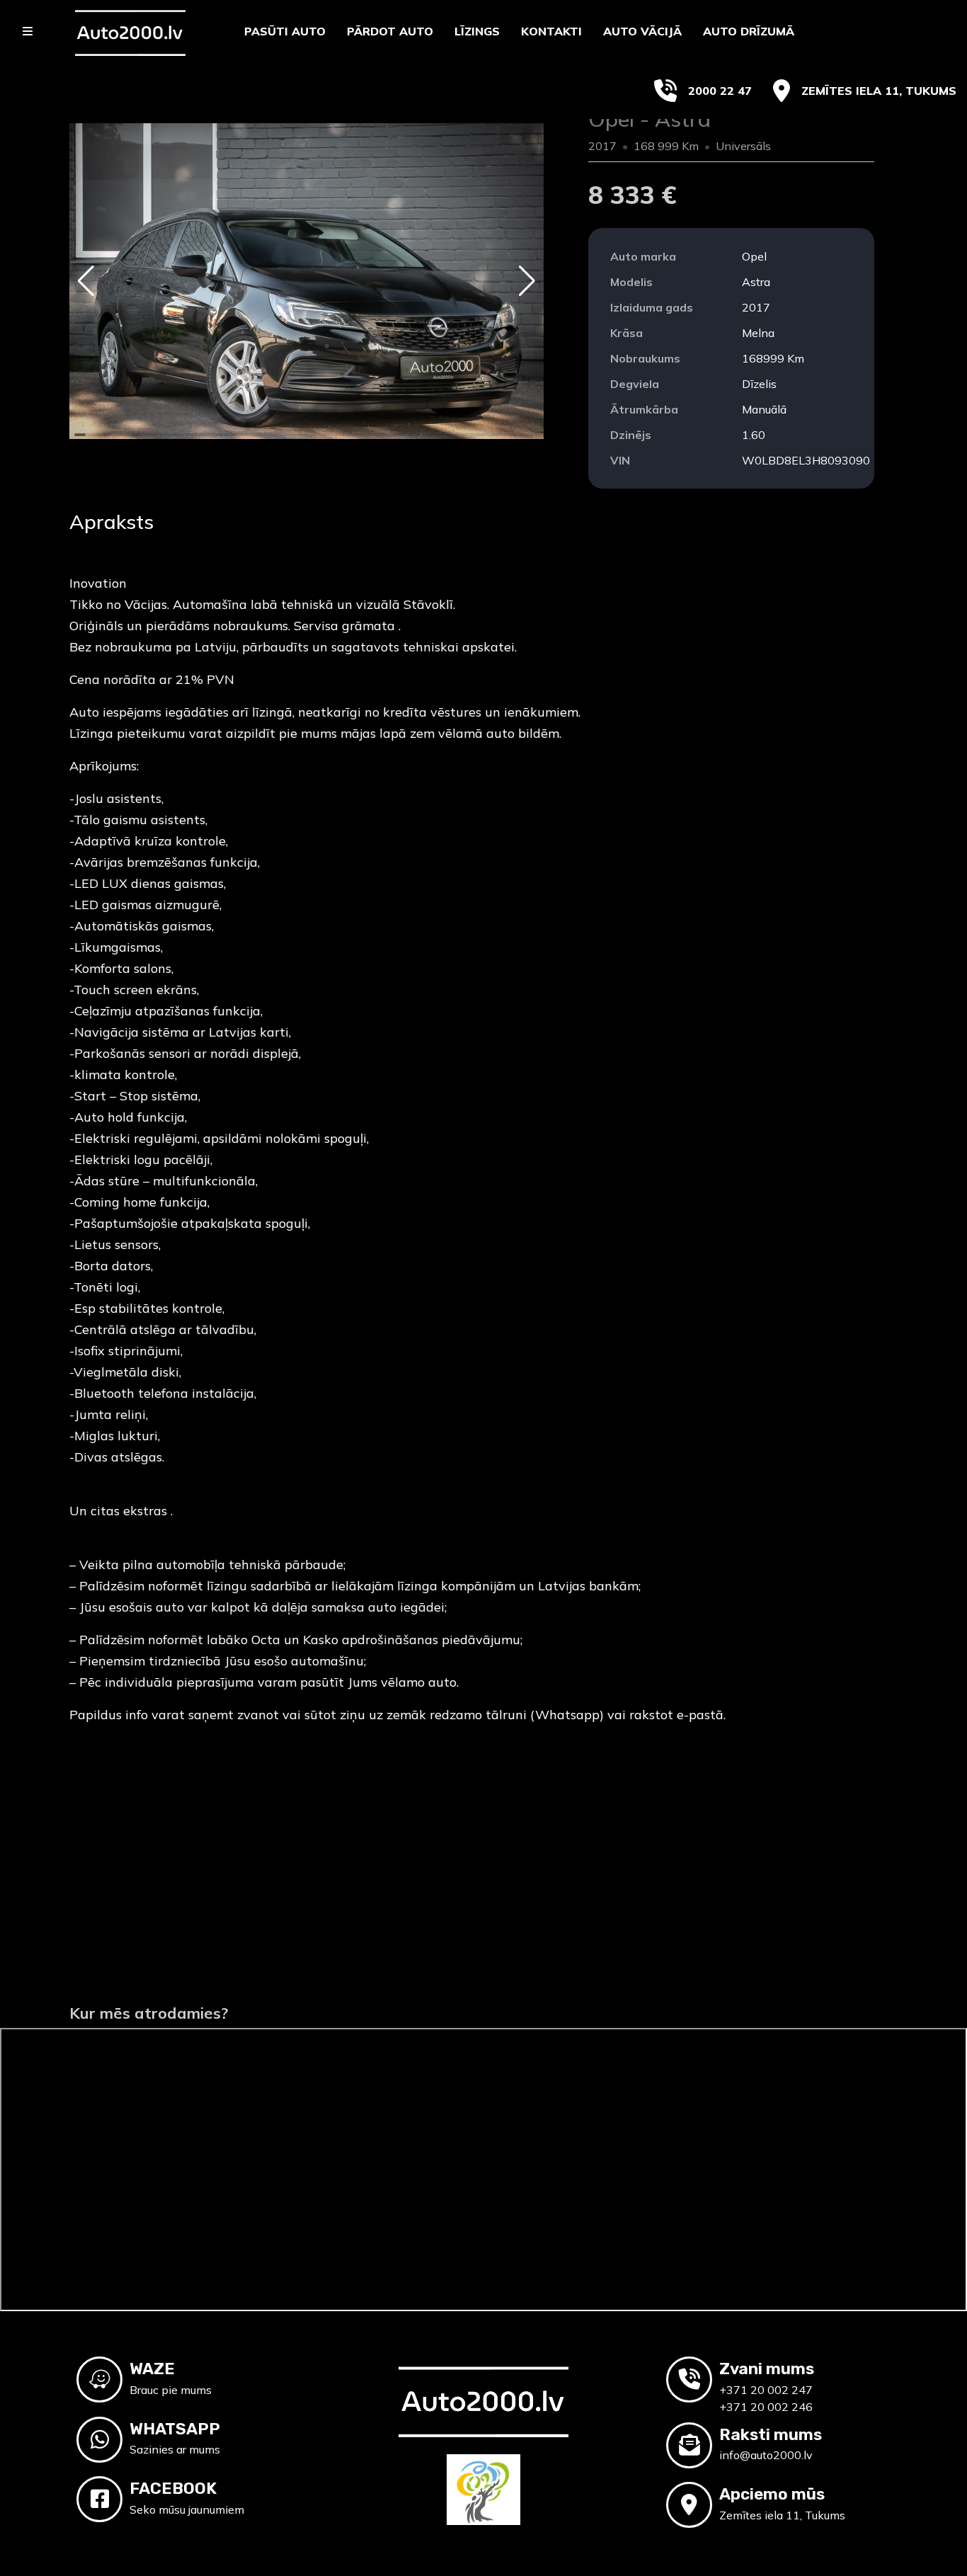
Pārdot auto (390, 31)
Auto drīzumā (749, 31)
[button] (86, 281)
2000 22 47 (720, 91)
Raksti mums (771, 2434)
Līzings (477, 31)
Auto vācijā (642, 31)
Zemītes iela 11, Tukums (879, 91)
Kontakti (551, 31)
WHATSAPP (175, 2429)
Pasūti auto (285, 31)
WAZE (152, 2369)
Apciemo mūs (772, 2494)
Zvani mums (767, 2369)
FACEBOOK (173, 2488)
